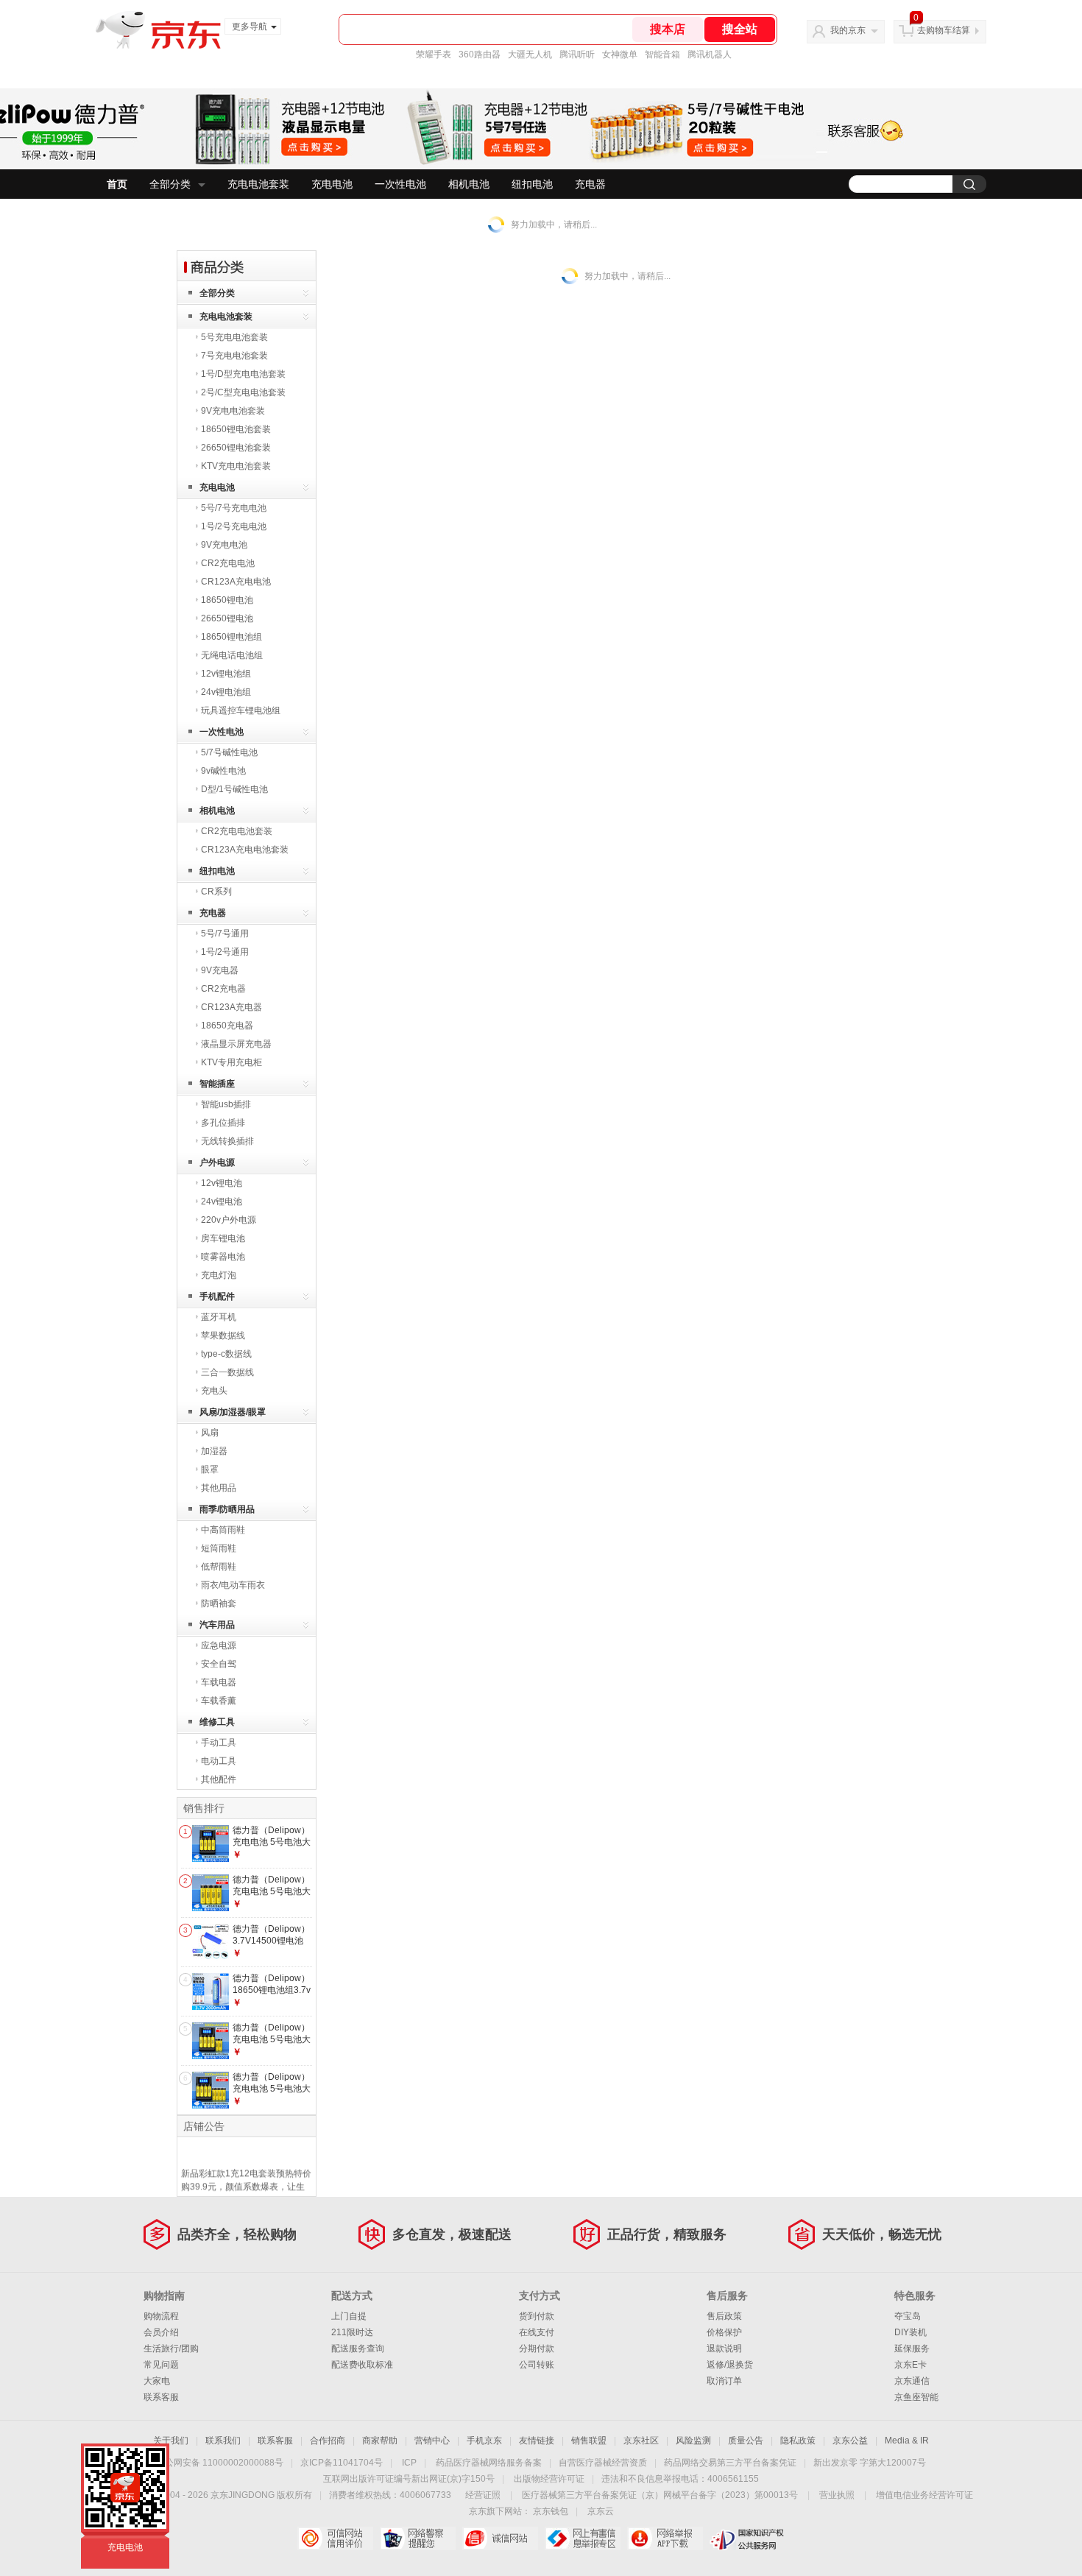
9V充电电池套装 (233, 411)
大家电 (157, 2381)
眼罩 (210, 1469)
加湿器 (214, 1451)
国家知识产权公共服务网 (747, 2538)
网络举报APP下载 (665, 2538)
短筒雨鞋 (219, 1548)
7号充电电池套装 (234, 356)
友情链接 (537, 2441)
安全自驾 (219, 1664)
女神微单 (620, 54)
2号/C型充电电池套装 (243, 392)
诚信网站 (500, 2538)
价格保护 (724, 2332)
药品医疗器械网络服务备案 (489, 2463)
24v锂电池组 (226, 692)
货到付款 (537, 2316)
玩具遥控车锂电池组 (241, 710)
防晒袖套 (219, 1603)
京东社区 (641, 2441)
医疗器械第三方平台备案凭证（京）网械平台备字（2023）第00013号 (660, 2495)
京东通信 (912, 2381)
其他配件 (219, 1779)
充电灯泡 (219, 1275)
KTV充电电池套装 (236, 466)
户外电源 (217, 1162)
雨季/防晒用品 (227, 1509)
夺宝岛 (908, 2316)
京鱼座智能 (916, 2397)
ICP (409, 2463)
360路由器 (480, 54)
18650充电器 (227, 1026)
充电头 (214, 1391)
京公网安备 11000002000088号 (220, 2463)
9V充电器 (220, 970)
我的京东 (848, 30)
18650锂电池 (227, 600)
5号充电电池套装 (234, 337)
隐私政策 (798, 2441)
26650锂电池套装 (236, 448)
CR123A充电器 (231, 1007)
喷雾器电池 (223, 1257)
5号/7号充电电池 (234, 508)
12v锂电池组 (226, 674)
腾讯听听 (577, 54)
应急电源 (219, 1645)
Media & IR (907, 2441)
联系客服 (161, 2397)
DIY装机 (910, 2332)
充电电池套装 (258, 184)
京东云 (601, 2511)
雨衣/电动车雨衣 (233, 1585)
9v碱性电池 (223, 771)
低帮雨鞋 (219, 1567)
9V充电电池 (224, 545)
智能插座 (217, 1084)
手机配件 (217, 1296)
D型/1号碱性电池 (234, 789)
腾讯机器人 (710, 54)
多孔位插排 (223, 1123)
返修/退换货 (730, 2365)
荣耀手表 (434, 54)
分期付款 (537, 2349)
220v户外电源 (229, 1220)
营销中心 (432, 2441)
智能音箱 (662, 54)
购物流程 (161, 2316)
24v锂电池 (222, 1201)
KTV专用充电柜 (231, 1062)
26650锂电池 (227, 618)
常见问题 (161, 2365)
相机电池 (469, 184)
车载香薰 (219, 1701)
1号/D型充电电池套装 (243, 374)
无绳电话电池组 (232, 655)
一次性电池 (400, 184)
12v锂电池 (222, 1183)
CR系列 (216, 892)
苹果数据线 (223, 1335)
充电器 (590, 184)
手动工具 (219, 1743)
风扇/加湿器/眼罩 (233, 1412)
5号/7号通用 (225, 934)
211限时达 (352, 2332)
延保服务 (912, 2349)
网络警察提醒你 (418, 2538)
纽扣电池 (532, 184)
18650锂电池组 (231, 637)
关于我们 (171, 2441)
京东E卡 (910, 2365)
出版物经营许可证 (549, 2479)
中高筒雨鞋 (223, 1530)
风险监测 (693, 2441)
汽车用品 (217, 1625)
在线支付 (537, 2332)
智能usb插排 (226, 1104)
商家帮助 (380, 2441)
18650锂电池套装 (236, 429)
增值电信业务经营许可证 (924, 2495)
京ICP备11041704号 (342, 2463)
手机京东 (484, 2441)
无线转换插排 (227, 1141)
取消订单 (724, 2381)
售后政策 (724, 2316)
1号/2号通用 (225, 952)
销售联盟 (589, 2441)
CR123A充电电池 (236, 582)
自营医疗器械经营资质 (603, 2463)
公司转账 (537, 2365)
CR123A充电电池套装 (245, 850)
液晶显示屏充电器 (236, 1044)
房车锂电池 (223, 1238)
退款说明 (724, 2349)
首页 (117, 184)
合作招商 (328, 2441)
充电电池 (332, 184)
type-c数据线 (226, 1354)
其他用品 (219, 1488)
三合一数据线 (227, 1372)
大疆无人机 (530, 54)
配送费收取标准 (362, 2365)
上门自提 (349, 2316)
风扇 (210, 1433)
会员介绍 (161, 2332)
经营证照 (483, 2495)
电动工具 (219, 1761)
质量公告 (746, 2441)
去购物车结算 (944, 30)
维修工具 (217, 1722)
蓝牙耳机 (219, 1317)
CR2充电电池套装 (237, 831)
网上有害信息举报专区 (583, 2538)
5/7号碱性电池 (229, 752)
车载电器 (219, 1682)
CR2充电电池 (228, 563)
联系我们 (223, 2441)
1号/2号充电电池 (234, 526)
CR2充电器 (223, 989)
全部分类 (170, 184)
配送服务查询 (358, 2349)
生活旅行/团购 (171, 2349)
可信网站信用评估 (335, 2538)
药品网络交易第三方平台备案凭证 (730, 2463)
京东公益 (850, 2441)
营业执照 (837, 2495)
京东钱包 (551, 2511)
